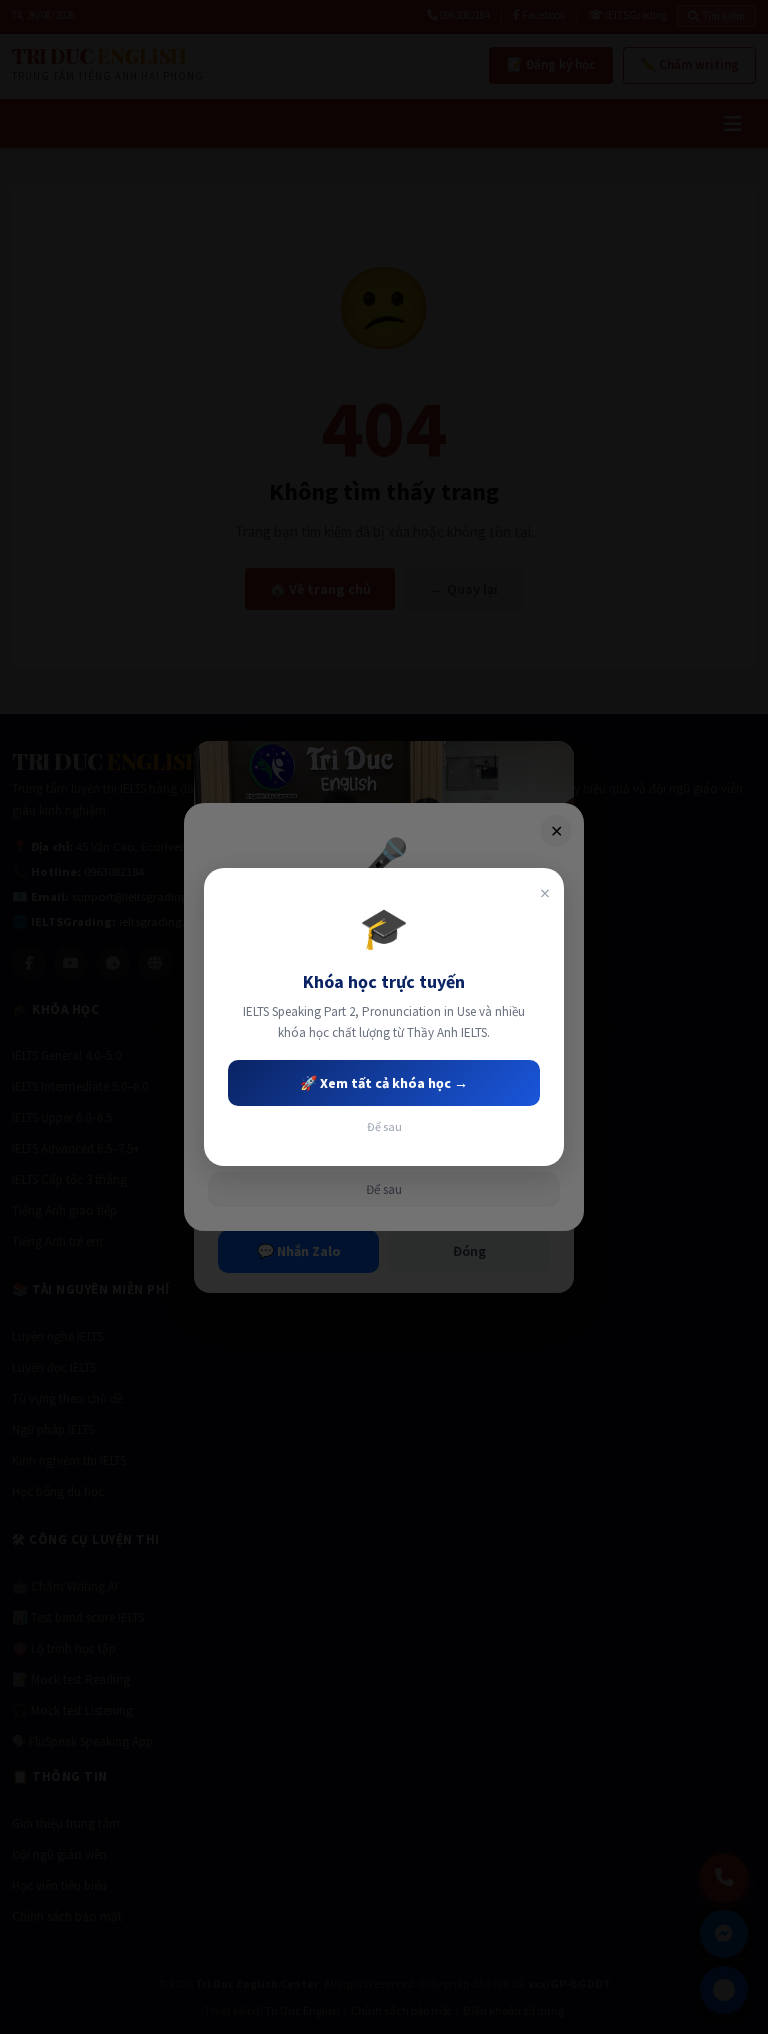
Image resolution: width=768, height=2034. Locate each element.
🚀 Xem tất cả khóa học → (384, 1083)
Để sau (384, 1126)
